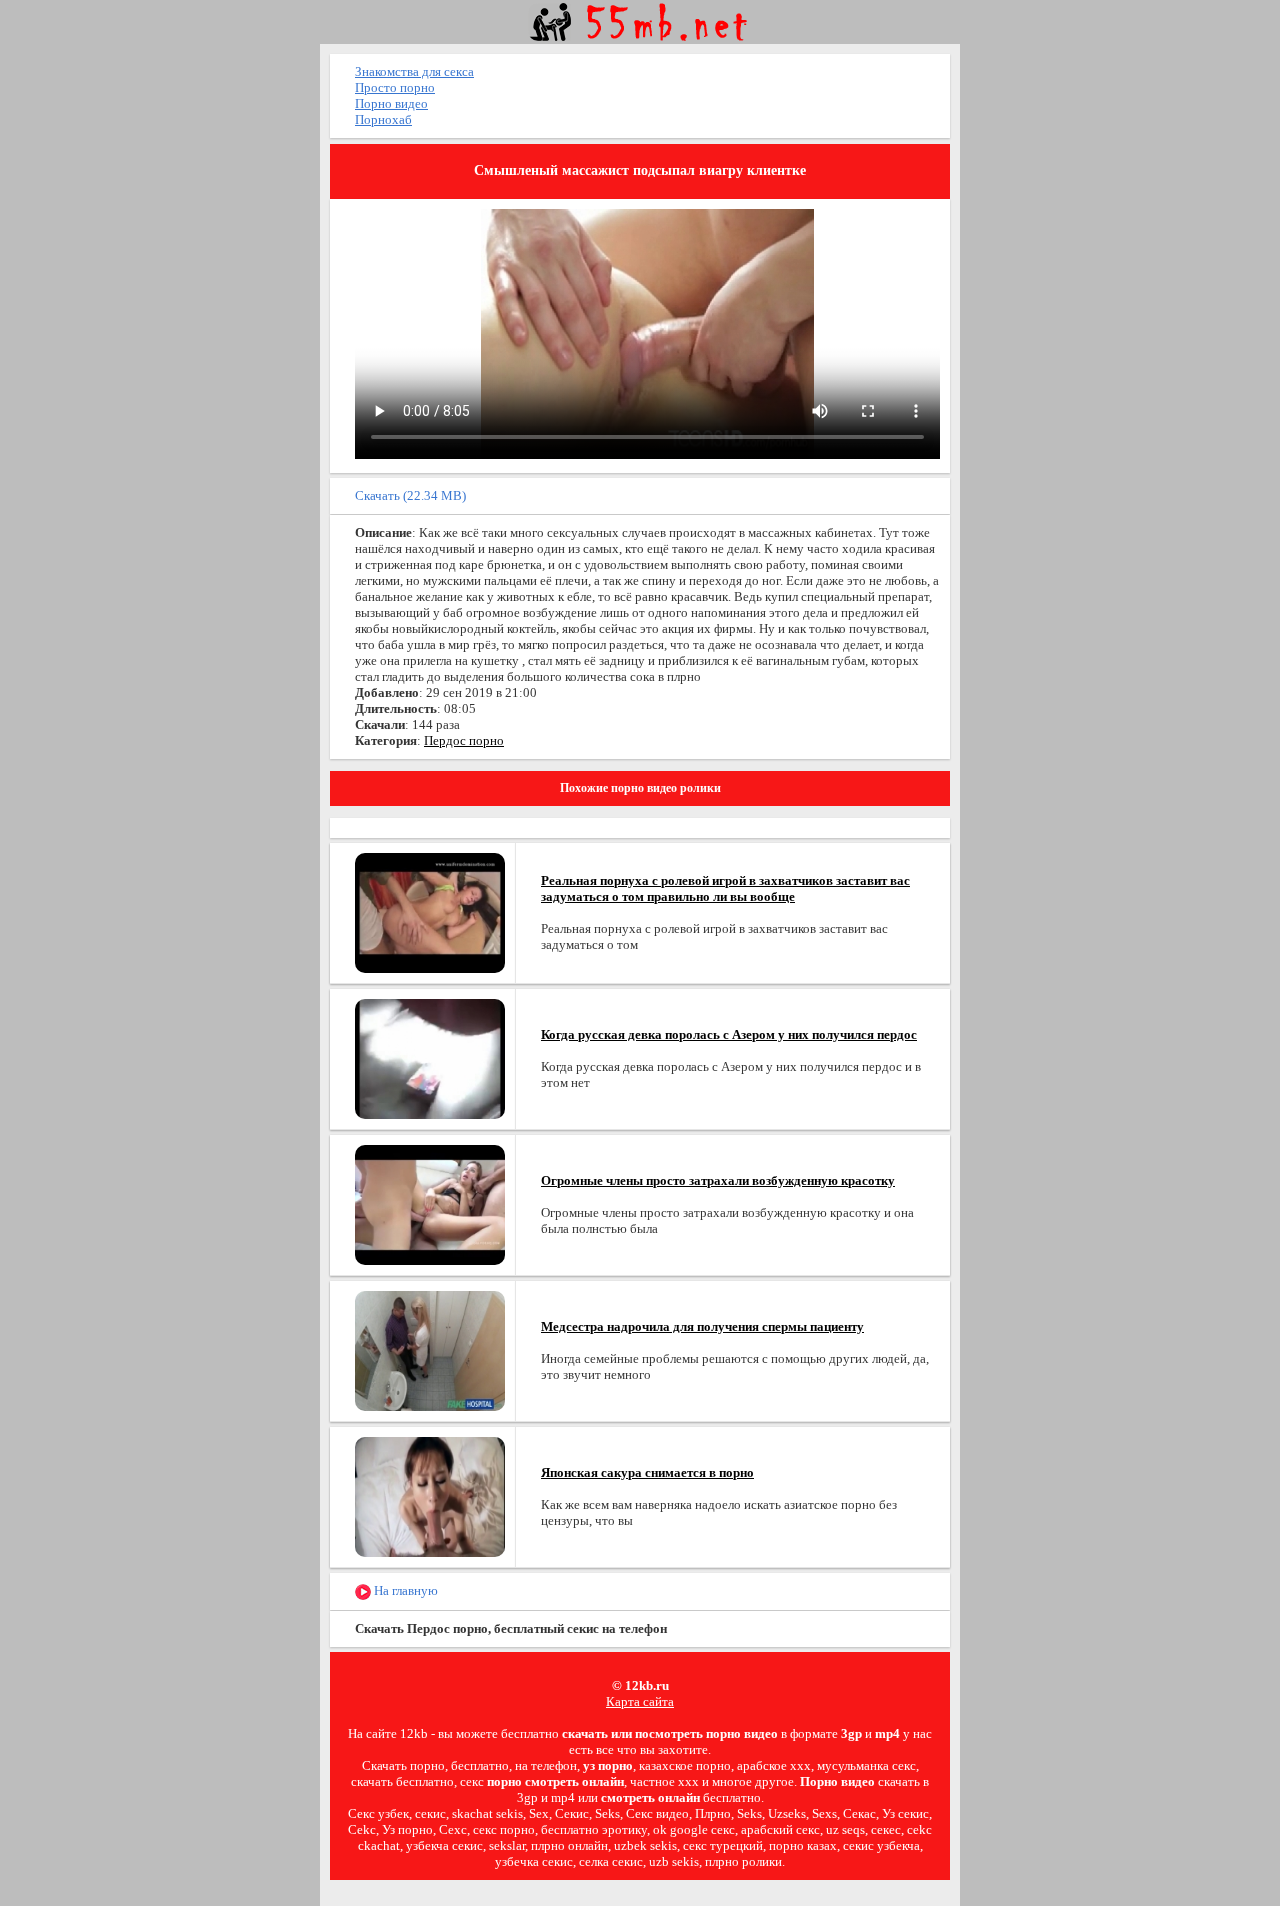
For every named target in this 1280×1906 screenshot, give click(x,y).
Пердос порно (464, 740)
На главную (404, 1590)
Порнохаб (383, 119)
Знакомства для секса (414, 71)
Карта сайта (640, 1701)
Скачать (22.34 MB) (410, 495)
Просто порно (395, 87)
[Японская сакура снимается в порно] (430, 1495)
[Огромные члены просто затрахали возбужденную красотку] (430, 1203)
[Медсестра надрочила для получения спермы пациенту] (430, 1349)
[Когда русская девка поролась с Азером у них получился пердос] (430, 1057)
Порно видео (391, 103)
